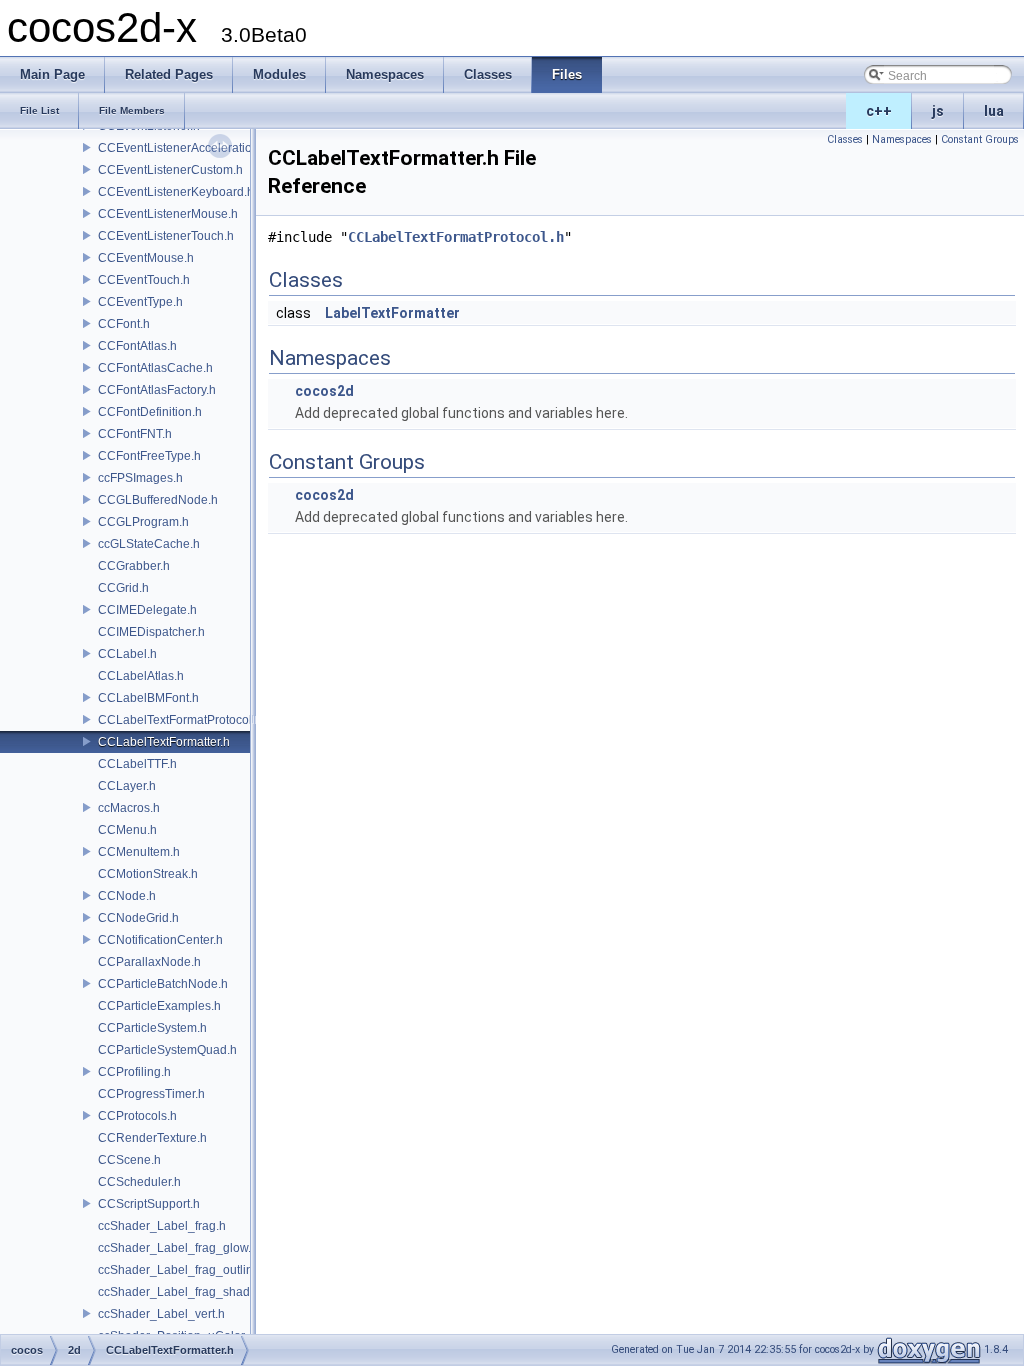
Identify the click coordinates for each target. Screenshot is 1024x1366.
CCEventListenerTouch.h (166, 236)
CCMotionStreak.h (148, 874)
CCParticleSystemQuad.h (167, 1050)
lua (994, 111)
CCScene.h (129, 1160)
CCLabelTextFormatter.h (164, 742)
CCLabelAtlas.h (141, 676)
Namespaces (902, 139)
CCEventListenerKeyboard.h (176, 192)
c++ (879, 111)
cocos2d (324, 391)
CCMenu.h (127, 830)
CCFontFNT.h (135, 434)
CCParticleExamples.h (159, 1006)
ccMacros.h (129, 808)
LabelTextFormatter (392, 313)
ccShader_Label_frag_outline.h (184, 1270)
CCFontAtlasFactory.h (157, 390)
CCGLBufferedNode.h (158, 500)
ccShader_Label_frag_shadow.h (186, 1292)
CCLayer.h (127, 786)
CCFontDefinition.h (150, 412)
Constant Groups (980, 139)
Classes (845, 139)
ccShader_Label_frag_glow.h (178, 1248)
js (938, 111)
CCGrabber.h (134, 566)
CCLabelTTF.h (137, 764)
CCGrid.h (123, 588)
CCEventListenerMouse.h (168, 214)
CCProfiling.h (134, 1072)
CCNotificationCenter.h (160, 940)
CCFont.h (124, 324)
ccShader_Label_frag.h (162, 1226)
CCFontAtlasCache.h (155, 368)
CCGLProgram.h (143, 522)
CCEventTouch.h (144, 280)
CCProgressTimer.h (151, 1094)
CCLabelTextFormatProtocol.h (180, 720)
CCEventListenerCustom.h (170, 170)
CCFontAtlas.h (137, 346)
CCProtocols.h (137, 1116)
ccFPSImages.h (140, 478)
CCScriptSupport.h (149, 1204)
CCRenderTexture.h (152, 1138)
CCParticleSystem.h (152, 1028)
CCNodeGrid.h (138, 918)
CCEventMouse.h (146, 258)
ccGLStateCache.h (149, 544)
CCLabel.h (127, 654)
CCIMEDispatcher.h (151, 632)
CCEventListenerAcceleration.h (183, 148)
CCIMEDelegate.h (147, 610)
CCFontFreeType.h (149, 456)
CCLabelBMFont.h (148, 698)
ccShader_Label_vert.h (161, 1314)
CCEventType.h (140, 302)
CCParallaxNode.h (149, 962)
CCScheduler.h (139, 1182)
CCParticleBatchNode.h (163, 984)
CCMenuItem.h (139, 852)
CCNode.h (127, 896)
